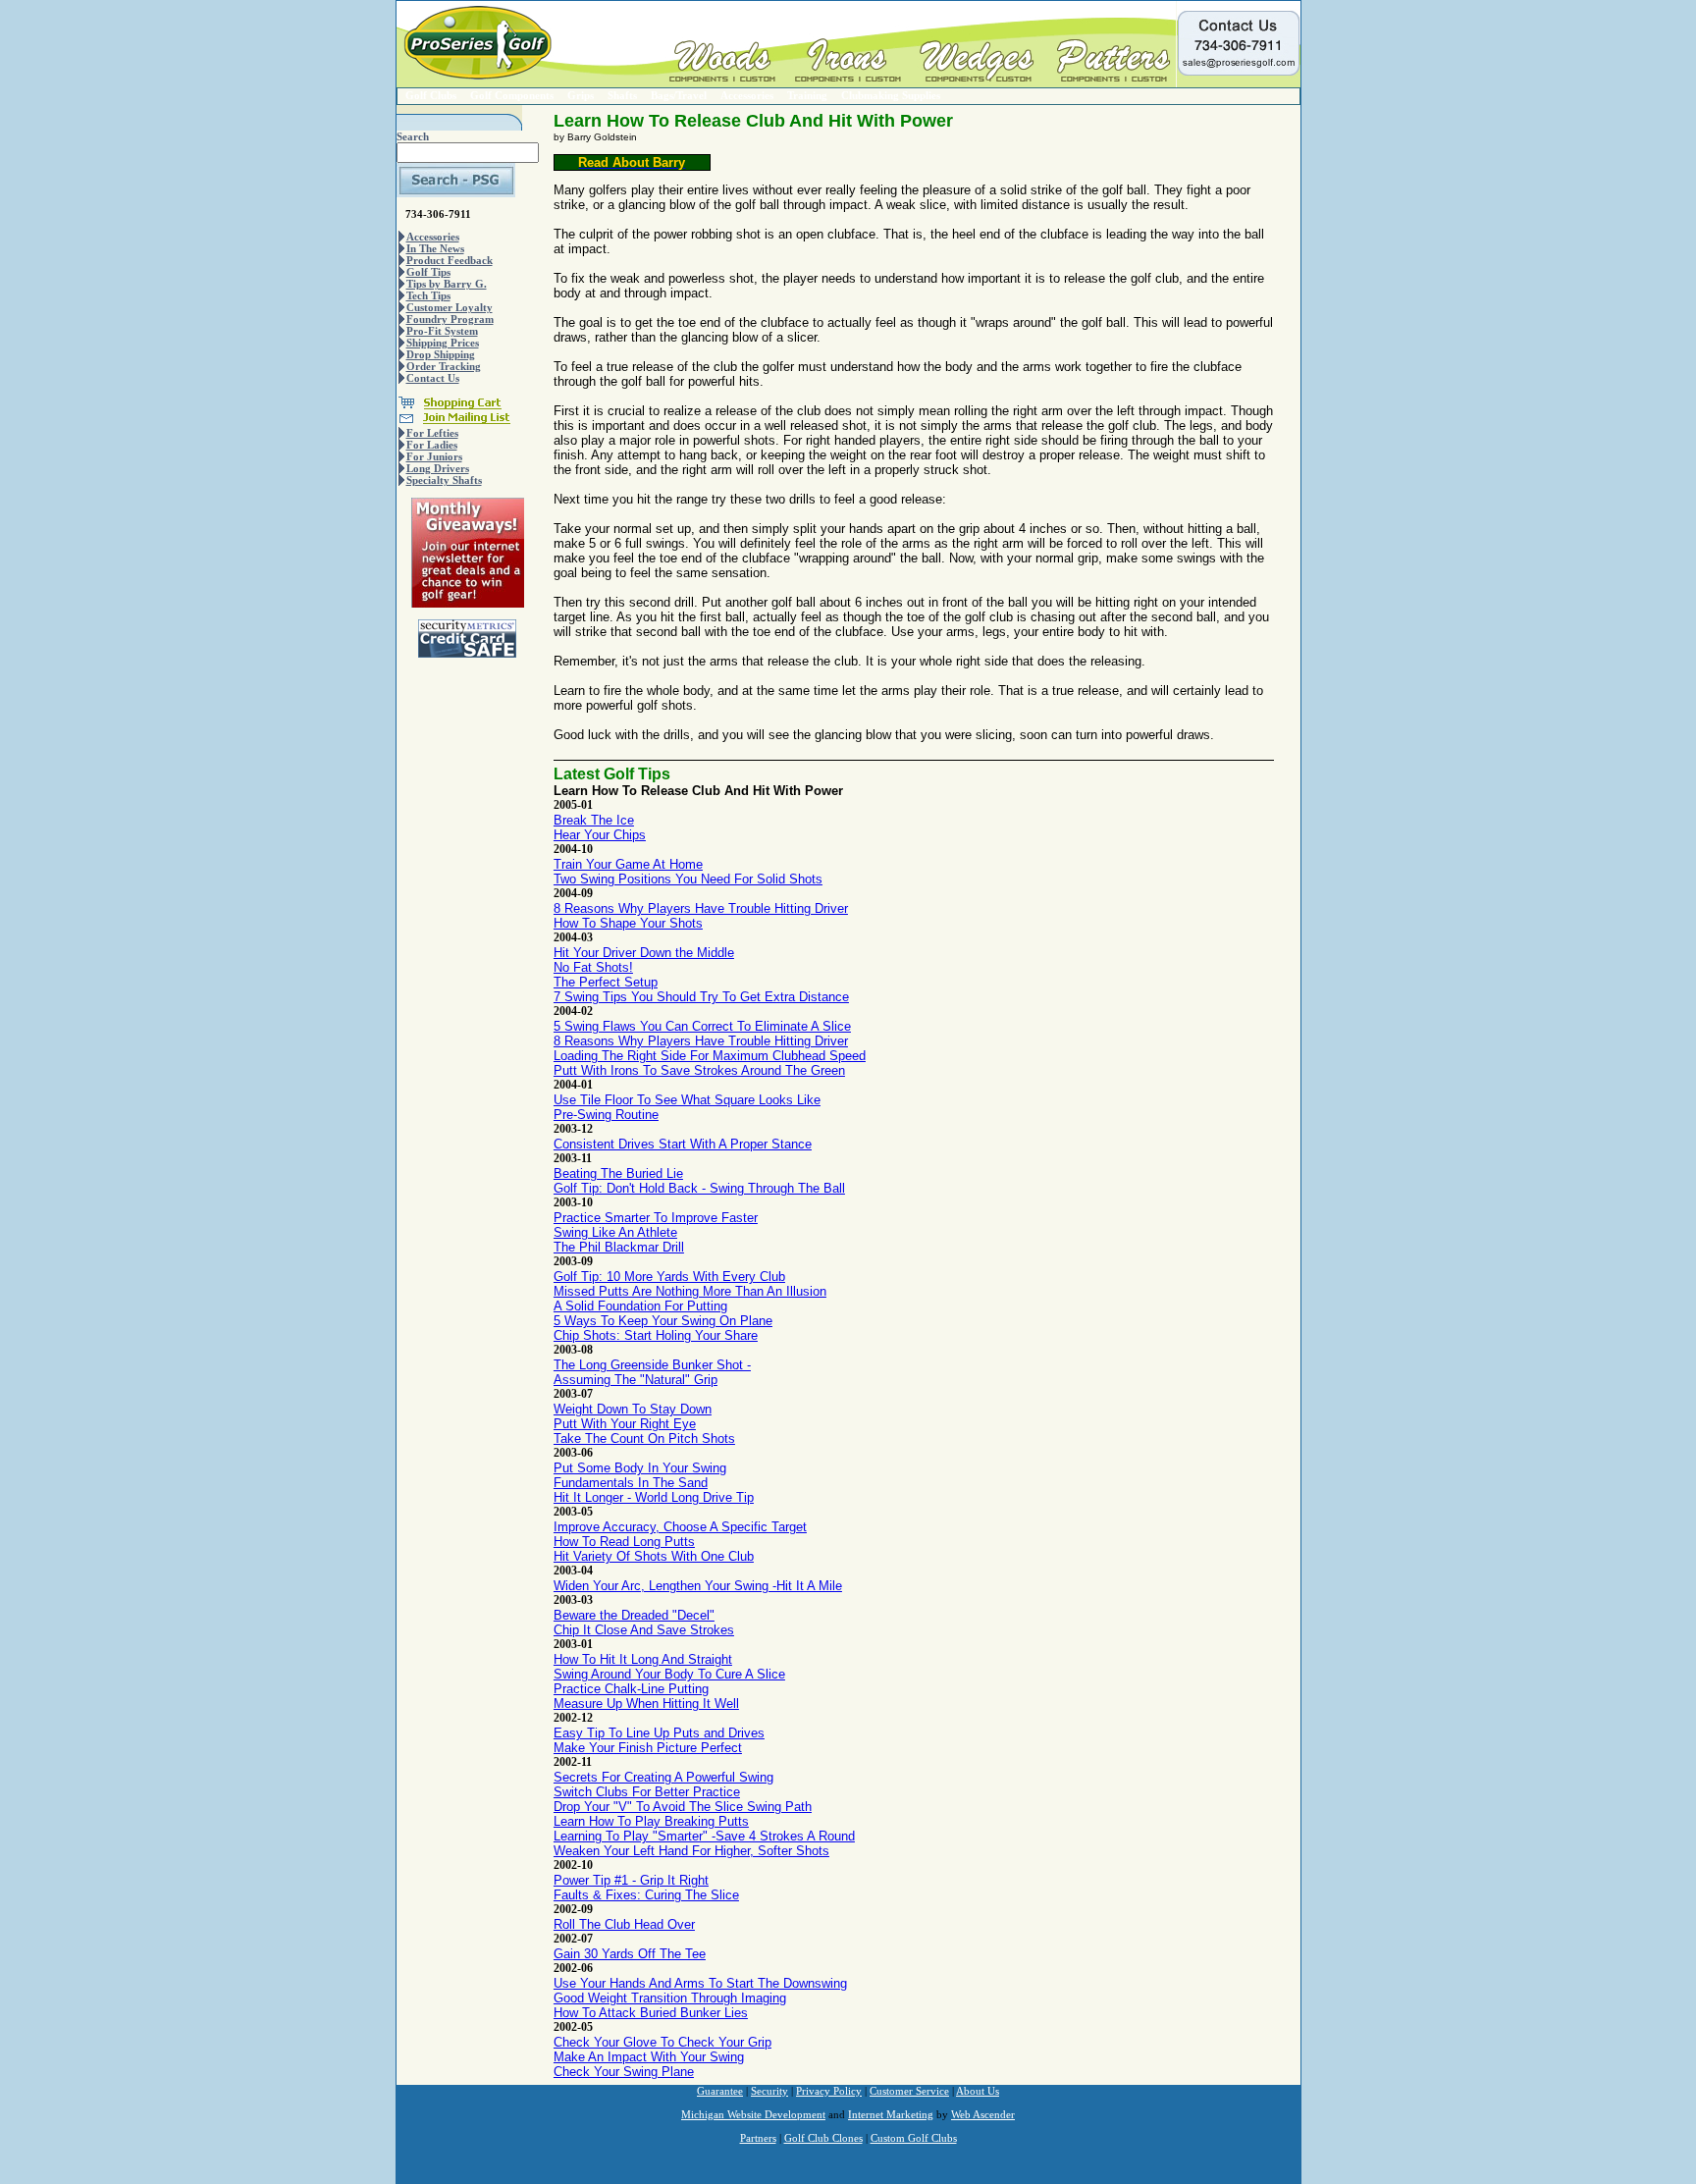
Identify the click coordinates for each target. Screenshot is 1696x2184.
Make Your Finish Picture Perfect (648, 1748)
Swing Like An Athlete (615, 1232)
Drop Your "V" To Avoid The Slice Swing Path (683, 1807)
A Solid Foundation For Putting (640, 1306)
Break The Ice (594, 820)
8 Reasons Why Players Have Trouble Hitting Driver (701, 908)
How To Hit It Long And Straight (643, 1659)
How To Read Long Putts (624, 1542)
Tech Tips (428, 295)
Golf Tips (428, 272)
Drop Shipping (441, 354)
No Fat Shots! (593, 967)
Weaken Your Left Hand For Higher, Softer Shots (691, 1851)
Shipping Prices (443, 343)
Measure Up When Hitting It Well (646, 1704)
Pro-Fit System (442, 331)
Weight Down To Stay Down (633, 1409)
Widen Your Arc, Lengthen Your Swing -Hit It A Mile (698, 1586)
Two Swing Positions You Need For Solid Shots (688, 879)
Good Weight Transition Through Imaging (670, 1998)
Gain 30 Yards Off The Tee (630, 1954)
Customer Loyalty (450, 307)
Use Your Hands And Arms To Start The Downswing (700, 1983)
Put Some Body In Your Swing (640, 1468)
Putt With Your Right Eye (625, 1424)
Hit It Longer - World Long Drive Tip (654, 1497)
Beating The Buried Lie (618, 1173)
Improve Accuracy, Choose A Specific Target (680, 1527)
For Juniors (434, 456)
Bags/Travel (679, 95)
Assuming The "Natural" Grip (636, 1380)
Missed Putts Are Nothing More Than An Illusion (690, 1291)
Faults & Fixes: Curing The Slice (646, 1895)
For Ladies (432, 445)
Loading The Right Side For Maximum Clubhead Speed (710, 1056)
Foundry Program (450, 319)
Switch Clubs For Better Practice (647, 1792)
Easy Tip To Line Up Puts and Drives (659, 1733)
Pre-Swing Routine (606, 1115)
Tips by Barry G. (447, 284)
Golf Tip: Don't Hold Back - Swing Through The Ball (699, 1188)
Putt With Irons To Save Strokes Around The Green (699, 1070)
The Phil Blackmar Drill (619, 1247)
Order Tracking (444, 366)
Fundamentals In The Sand (631, 1483)
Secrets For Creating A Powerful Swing (663, 1777)
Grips (581, 95)
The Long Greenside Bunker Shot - (652, 1365)
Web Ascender (983, 2114)
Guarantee (720, 2091)
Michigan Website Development (753, 2114)
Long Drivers (438, 468)
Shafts (622, 95)
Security (769, 2091)
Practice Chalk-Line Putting (631, 1689)
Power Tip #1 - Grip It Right (631, 1880)
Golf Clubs (431, 95)
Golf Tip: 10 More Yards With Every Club (669, 1277)
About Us (978, 2091)
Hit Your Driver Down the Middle (644, 953)
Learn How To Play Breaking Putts (651, 1821)
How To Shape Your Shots (628, 923)
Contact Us (433, 378)
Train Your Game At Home (628, 864)
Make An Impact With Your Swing (649, 2057)
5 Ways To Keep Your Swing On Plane (663, 1321)
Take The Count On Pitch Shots (644, 1438)
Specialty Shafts (444, 480)
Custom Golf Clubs (914, 2138)
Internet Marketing (891, 2114)
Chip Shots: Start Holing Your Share (656, 1335)
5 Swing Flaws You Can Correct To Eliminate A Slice (702, 1026)
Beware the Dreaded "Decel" (634, 1615)
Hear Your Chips (600, 835)
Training (807, 95)
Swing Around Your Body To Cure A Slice (669, 1674)
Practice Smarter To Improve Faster (656, 1218)
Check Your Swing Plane (624, 2072)
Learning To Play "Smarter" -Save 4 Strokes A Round (704, 1836)
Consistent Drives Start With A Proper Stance (683, 1144)
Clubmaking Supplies (891, 95)
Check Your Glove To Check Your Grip (662, 2042)
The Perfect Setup (606, 982)
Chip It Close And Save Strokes (644, 1630)
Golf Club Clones (823, 2138)
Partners (758, 2138)
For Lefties (432, 433)
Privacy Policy (829, 2091)
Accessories (747, 95)
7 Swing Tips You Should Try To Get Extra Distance (701, 997)
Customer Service (909, 2091)
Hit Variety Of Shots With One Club (654, 1556)
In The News (435, 248)
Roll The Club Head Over (624, 1924)
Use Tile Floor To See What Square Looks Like (687, 1100)
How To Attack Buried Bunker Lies (651, 2013)
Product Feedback (450, 260)
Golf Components (512, 95)
